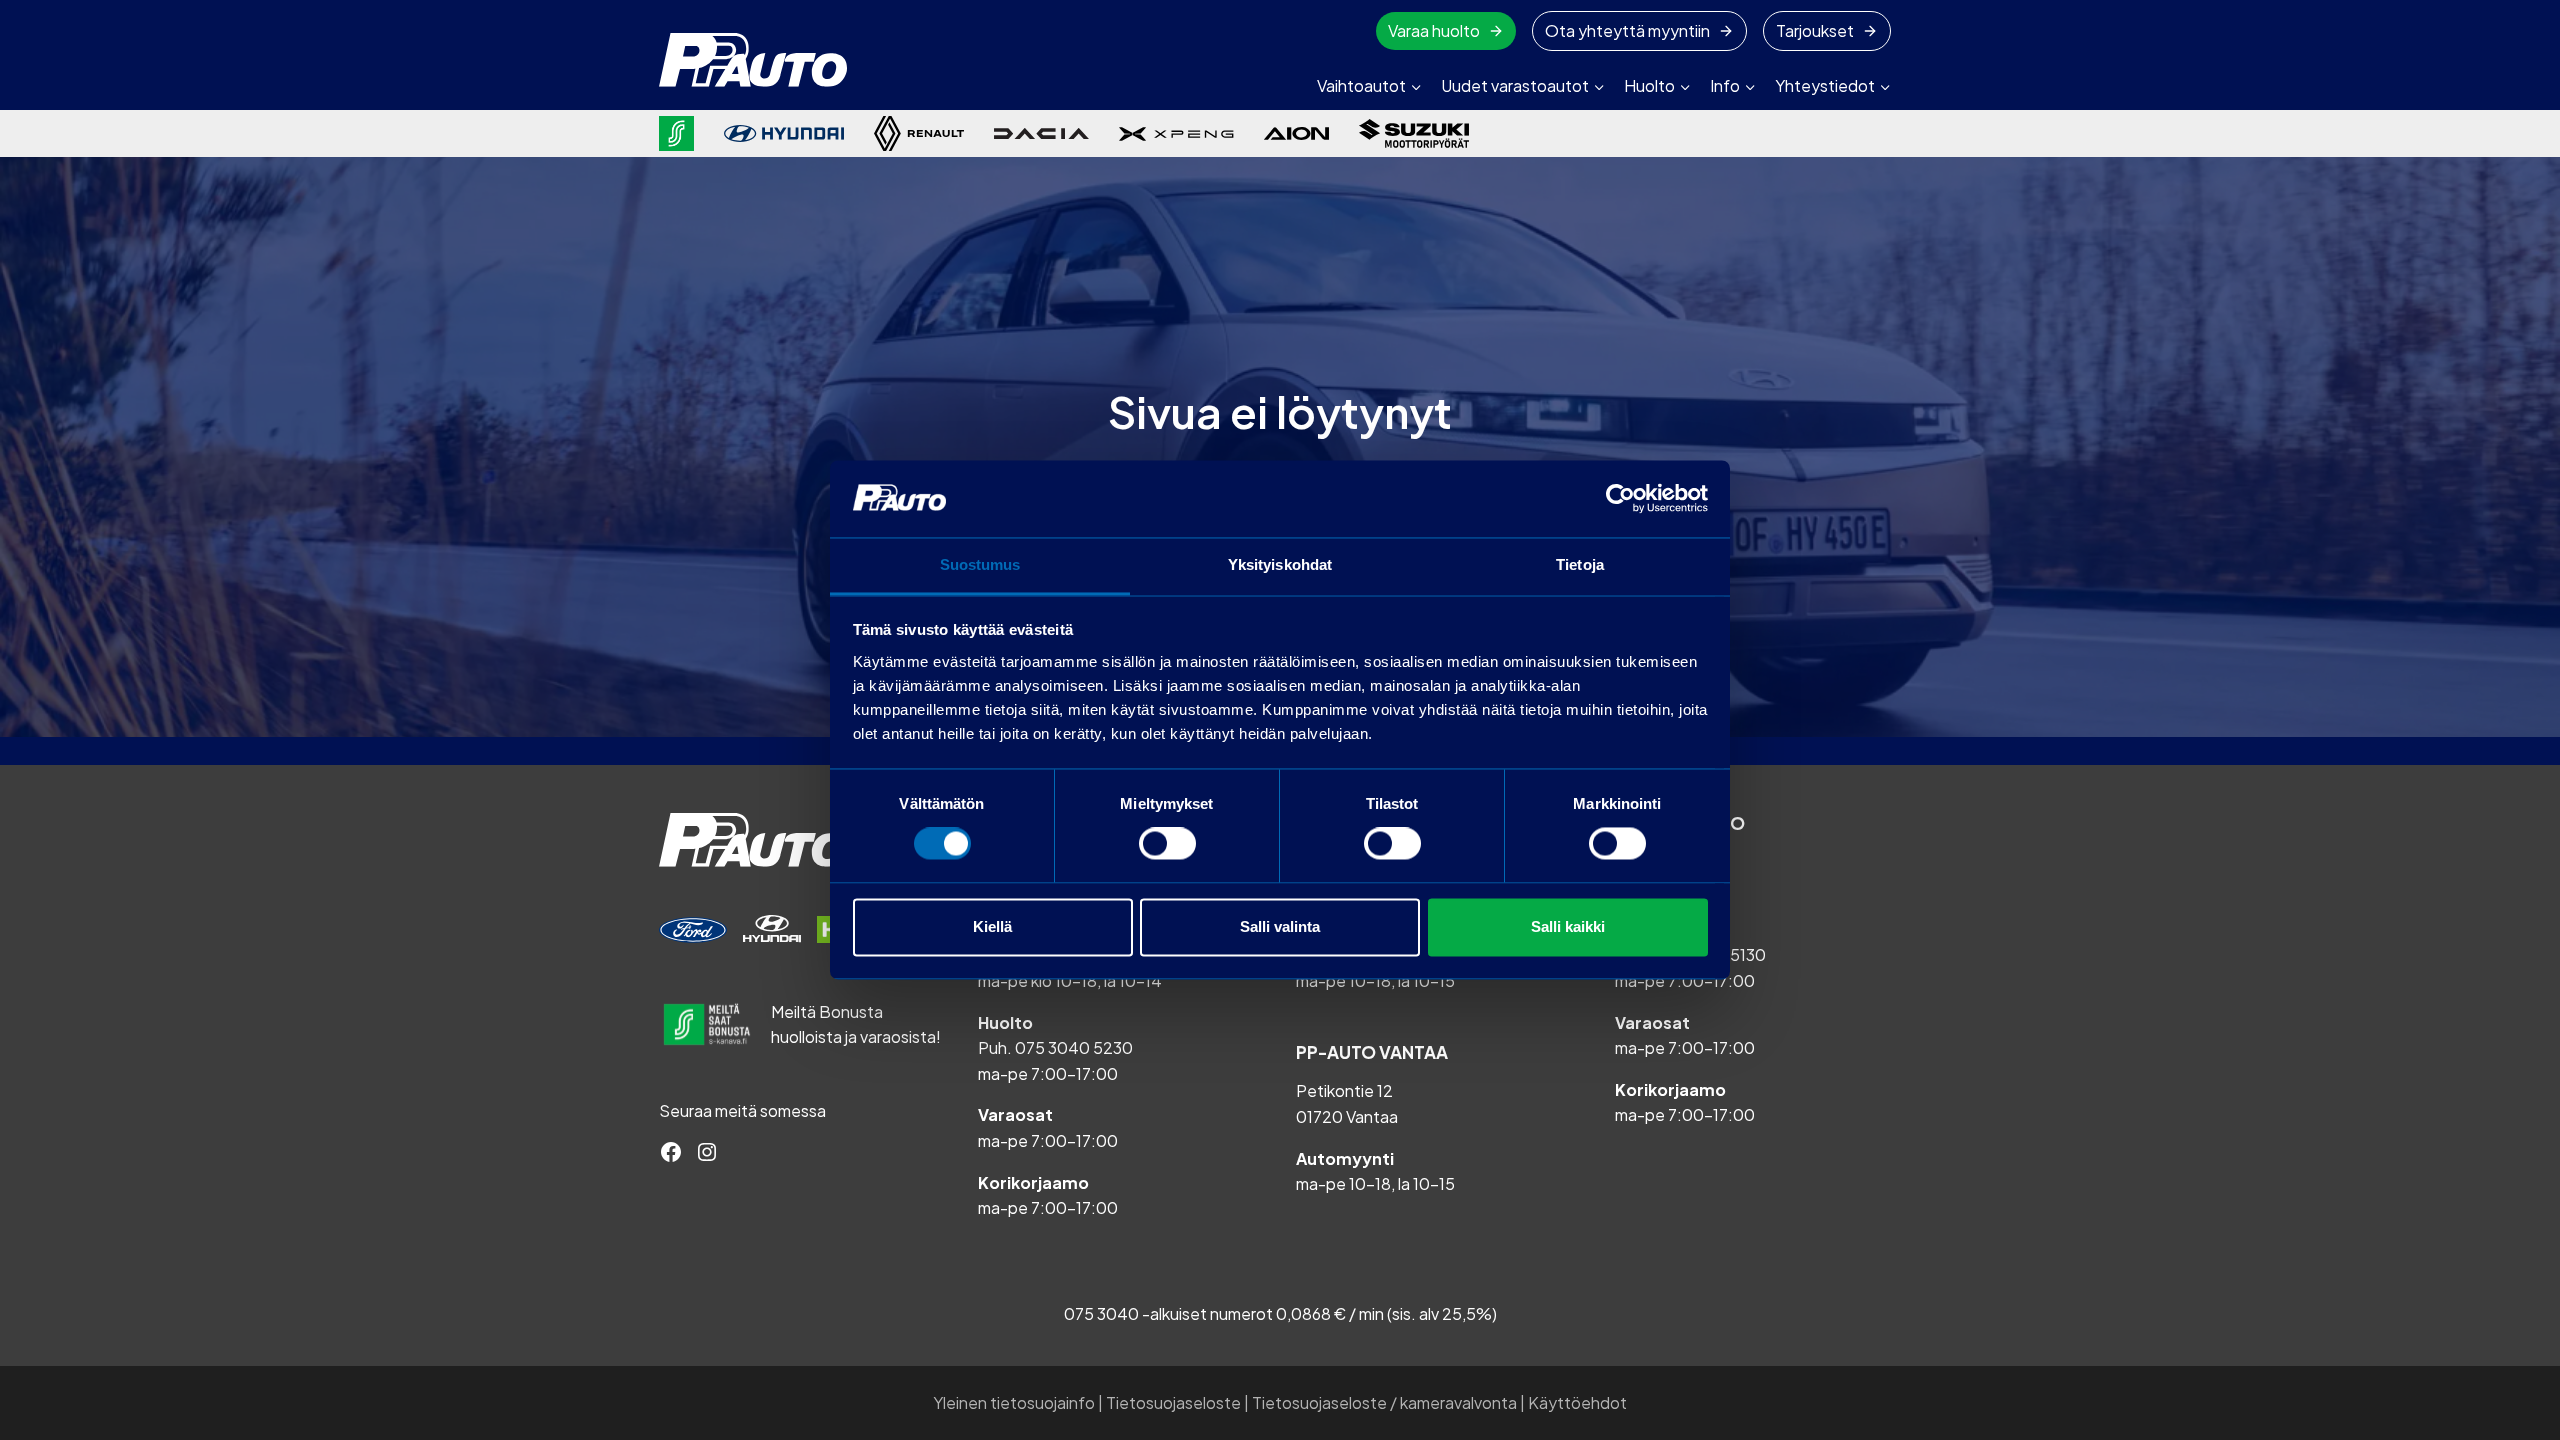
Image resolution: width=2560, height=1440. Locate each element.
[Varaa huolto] (693, 930)
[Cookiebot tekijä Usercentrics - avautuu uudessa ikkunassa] (1620, 499)
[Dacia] (1041, 133)
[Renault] (919, 133)
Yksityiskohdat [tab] (1280, 564)
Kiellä (992, 926)
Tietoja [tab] (1580, 564)
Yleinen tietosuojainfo (1014, 1402)
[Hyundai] (784, 133)
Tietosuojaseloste (1173, 1402)
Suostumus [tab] (980, 564)
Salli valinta (1280, 926)
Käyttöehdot (1577, 1402)
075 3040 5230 (1074, 1047)
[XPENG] (1176, 134)
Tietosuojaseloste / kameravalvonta (1384, 1402)
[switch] (1167, 844)
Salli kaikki (1568, 926)
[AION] (1296, 133)
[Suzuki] (1414, 133)
